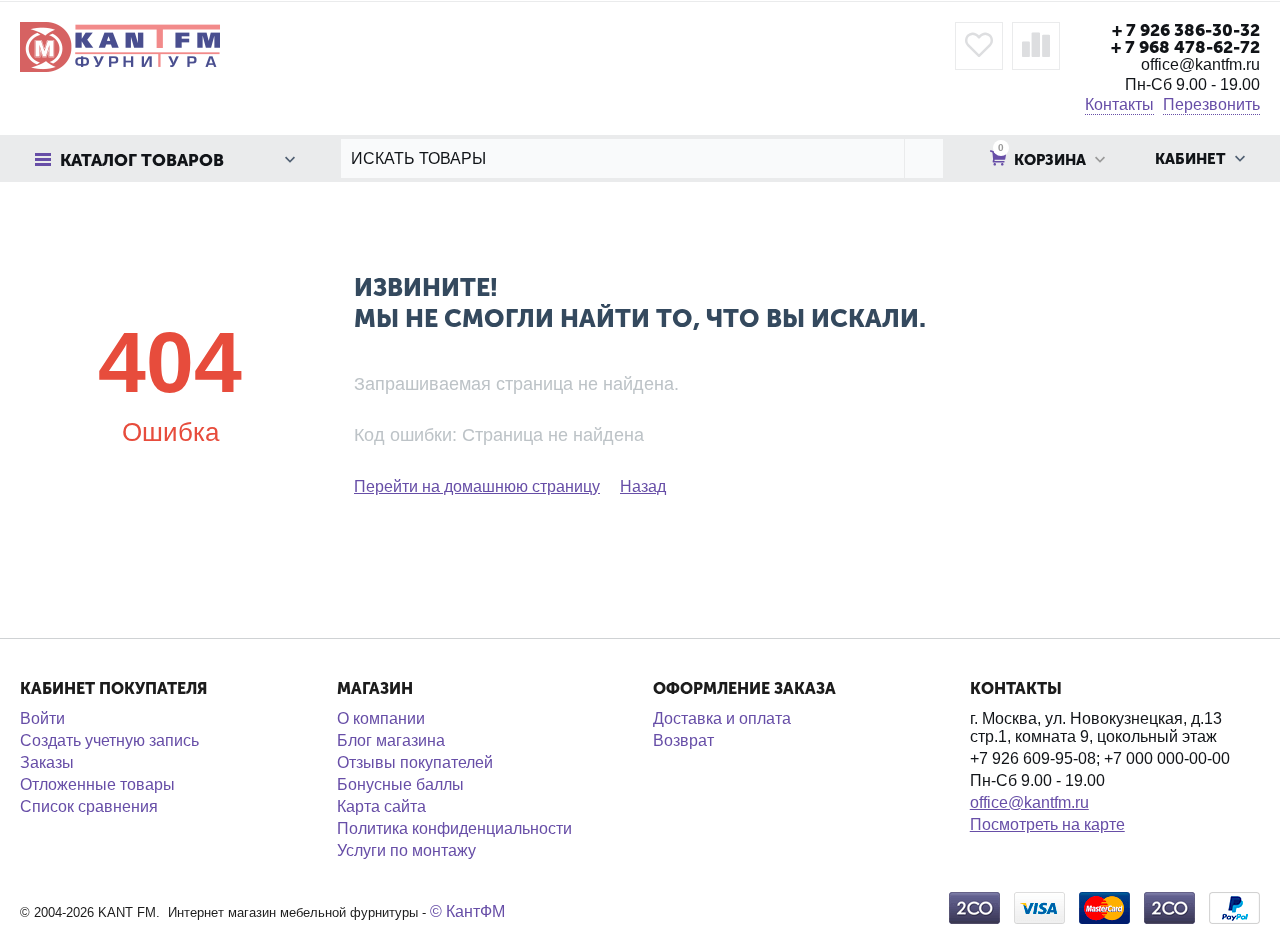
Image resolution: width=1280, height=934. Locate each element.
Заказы (47, 762)
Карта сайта (381, 806)
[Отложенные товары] (979, 46)
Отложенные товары (97, 784)
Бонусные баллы (400, 784)
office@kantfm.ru (1029, 802)
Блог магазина (391, 740)
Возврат (683, 740)
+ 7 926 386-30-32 (1186, 30)
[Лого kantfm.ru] (120, 45)
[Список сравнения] (1036, 46)
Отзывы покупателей (415, 762)
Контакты (1119, 104)
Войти (42, 718)
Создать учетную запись (109, 740)
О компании (381, 718)
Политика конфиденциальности (454, 828)
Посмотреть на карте (1047, 824)
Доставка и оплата (722, 718)
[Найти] (923, 158)
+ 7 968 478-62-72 (1185, 47)
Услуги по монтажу (406, 850)
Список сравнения (89, 806)
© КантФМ (467, 911)
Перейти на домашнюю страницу (477, 486)
